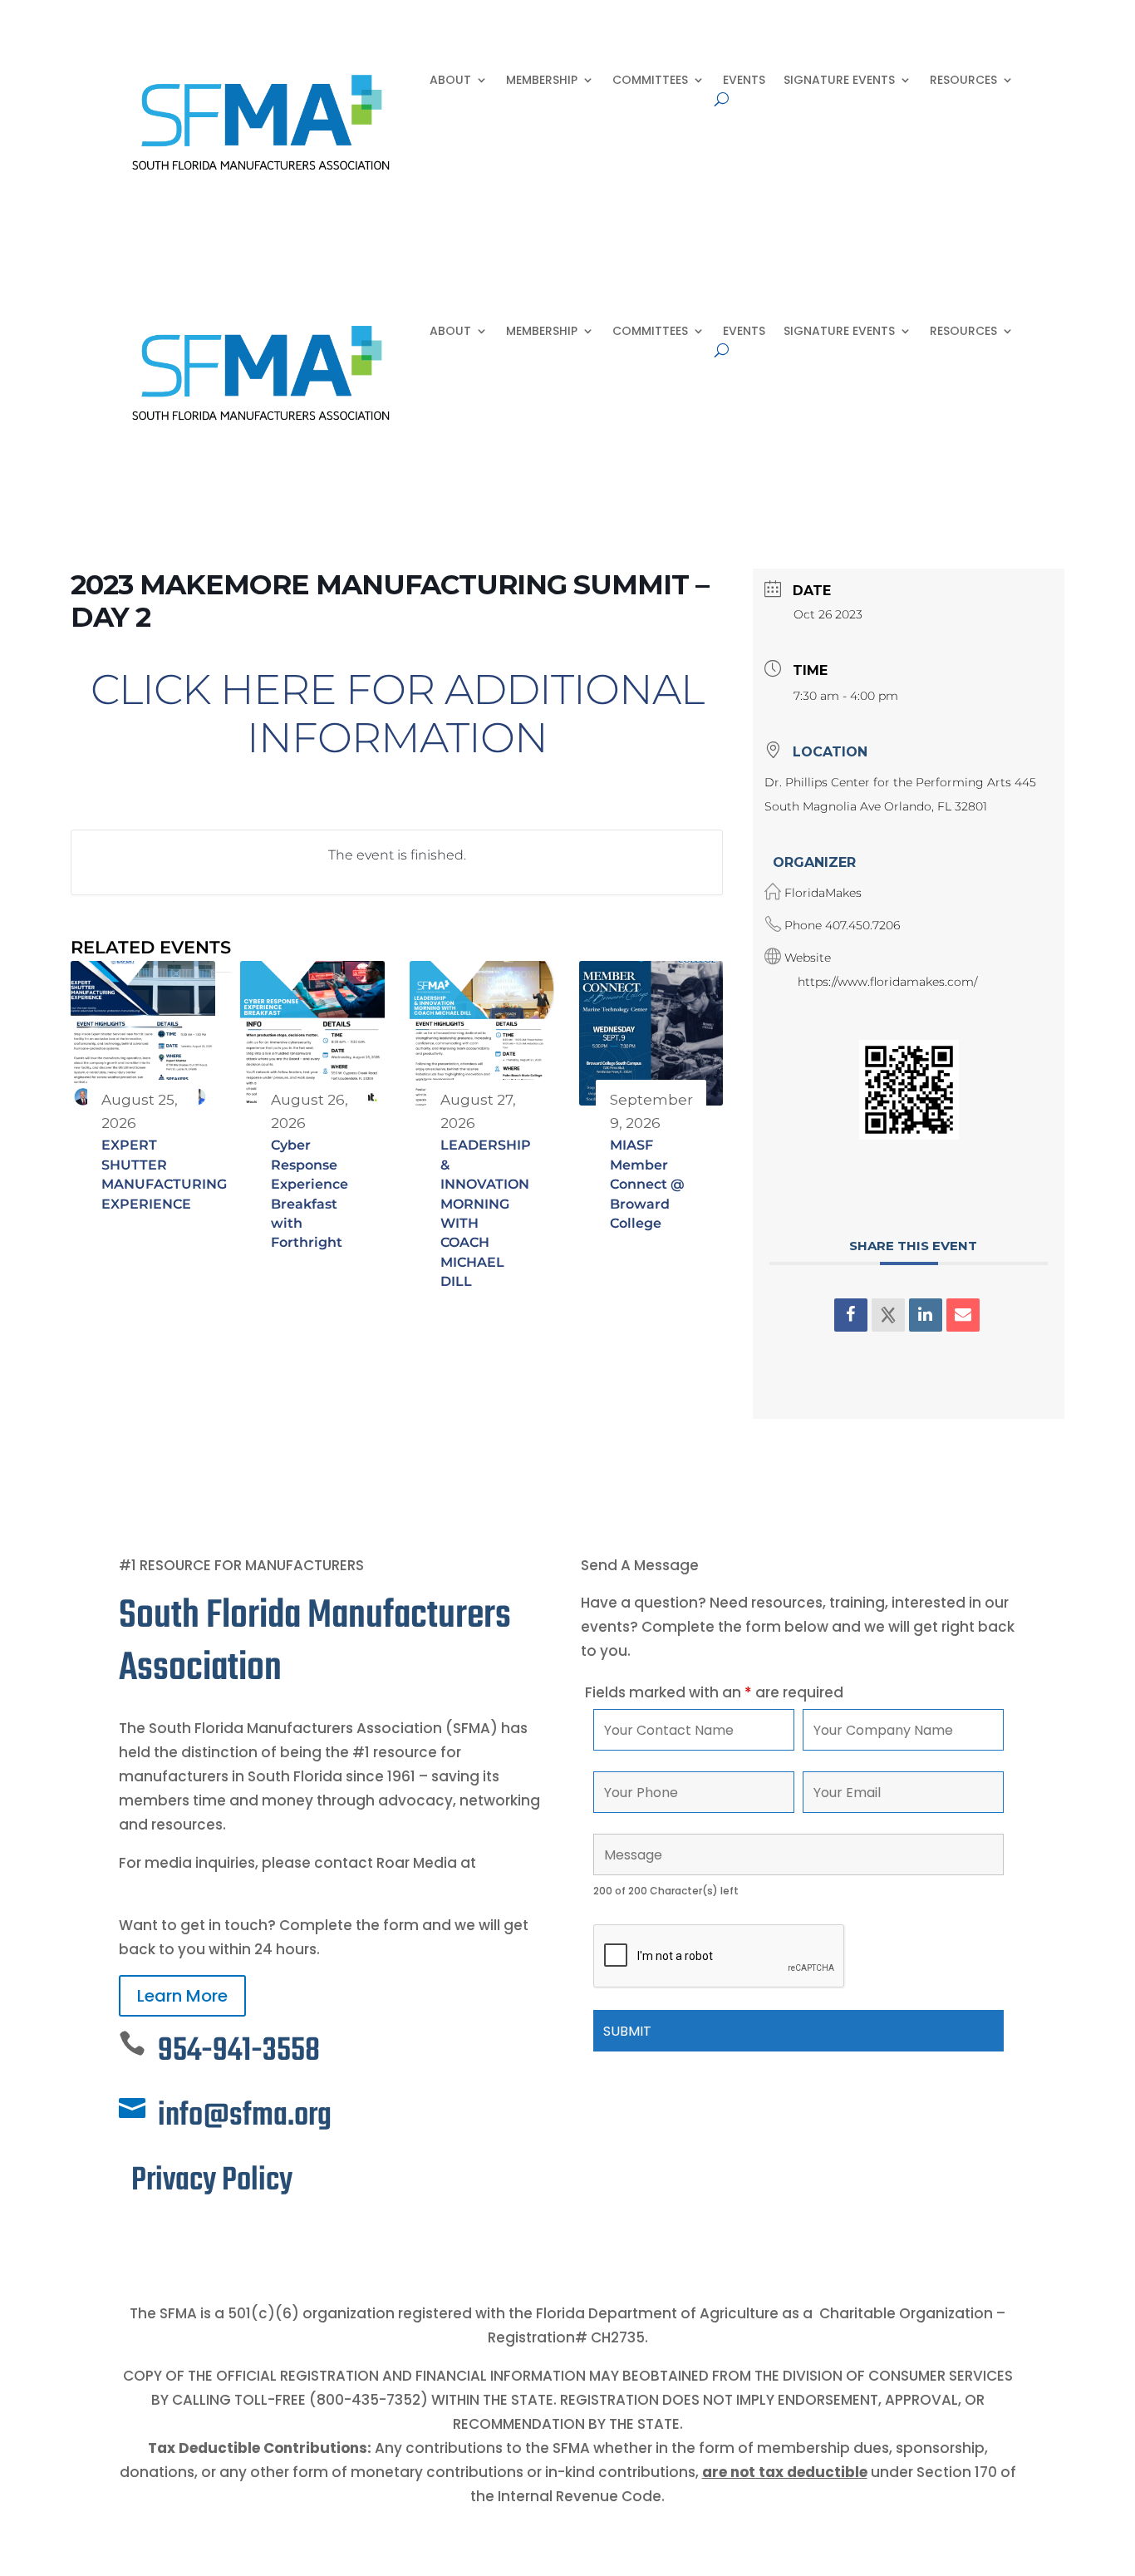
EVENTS (744, 81)
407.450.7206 (862, 925)
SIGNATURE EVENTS (839, 81)
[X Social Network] (888, 1315)
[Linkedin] (926, 1315)
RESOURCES (963, 81)
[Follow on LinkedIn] (165, 2237)
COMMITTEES (650, 81)
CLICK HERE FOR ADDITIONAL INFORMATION (397, 714)
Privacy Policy (212, 2181)
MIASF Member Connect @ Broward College (647, 1184)
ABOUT (450, 81)
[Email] (963, 1315)
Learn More (182, 1996)
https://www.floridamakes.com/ (887, 982)
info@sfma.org (245, 2116)
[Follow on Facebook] (132, 2237)
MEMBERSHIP (542, 81)
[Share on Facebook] (851, 1315)
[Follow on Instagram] (199, 2237)
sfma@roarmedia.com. (204, 1887)
